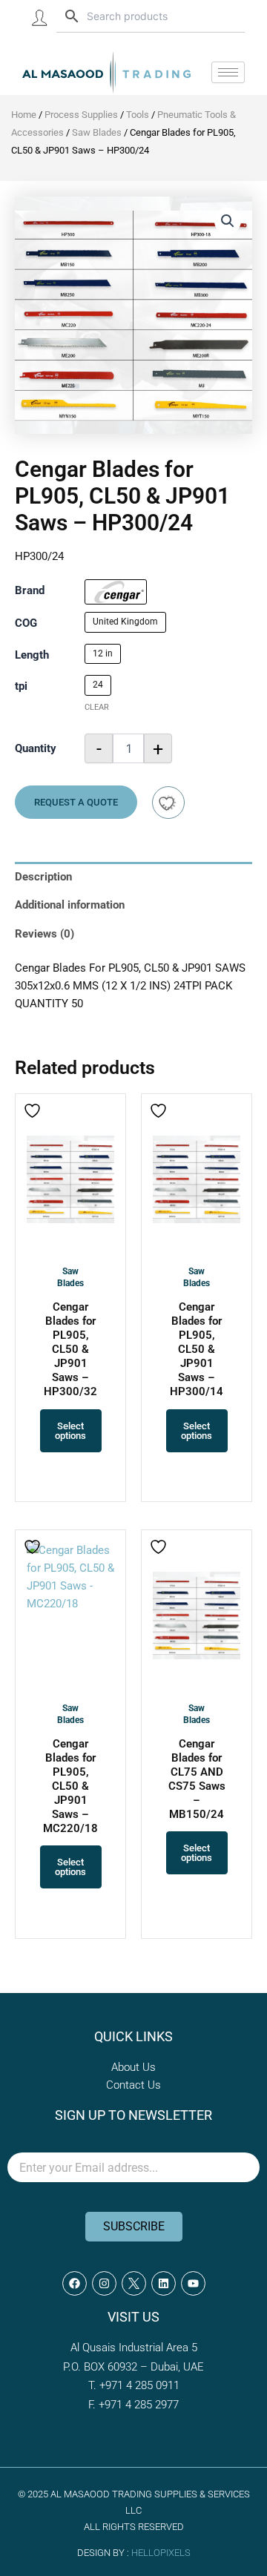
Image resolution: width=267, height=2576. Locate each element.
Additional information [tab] (70, 905)
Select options (70, 1431)
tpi (21, 686)
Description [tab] (43, 877)
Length (32, 655)
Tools (138, 115)
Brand (30, 590)
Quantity (36, 748)
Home (24, 115)
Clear (97, 707)
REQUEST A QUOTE (76, 802)
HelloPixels (161, 2553)
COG (26, 623)
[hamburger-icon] (228, 72)
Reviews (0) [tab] (44, 934)
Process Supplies (81, 115)
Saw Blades (97, 132)
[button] (228, 221)
